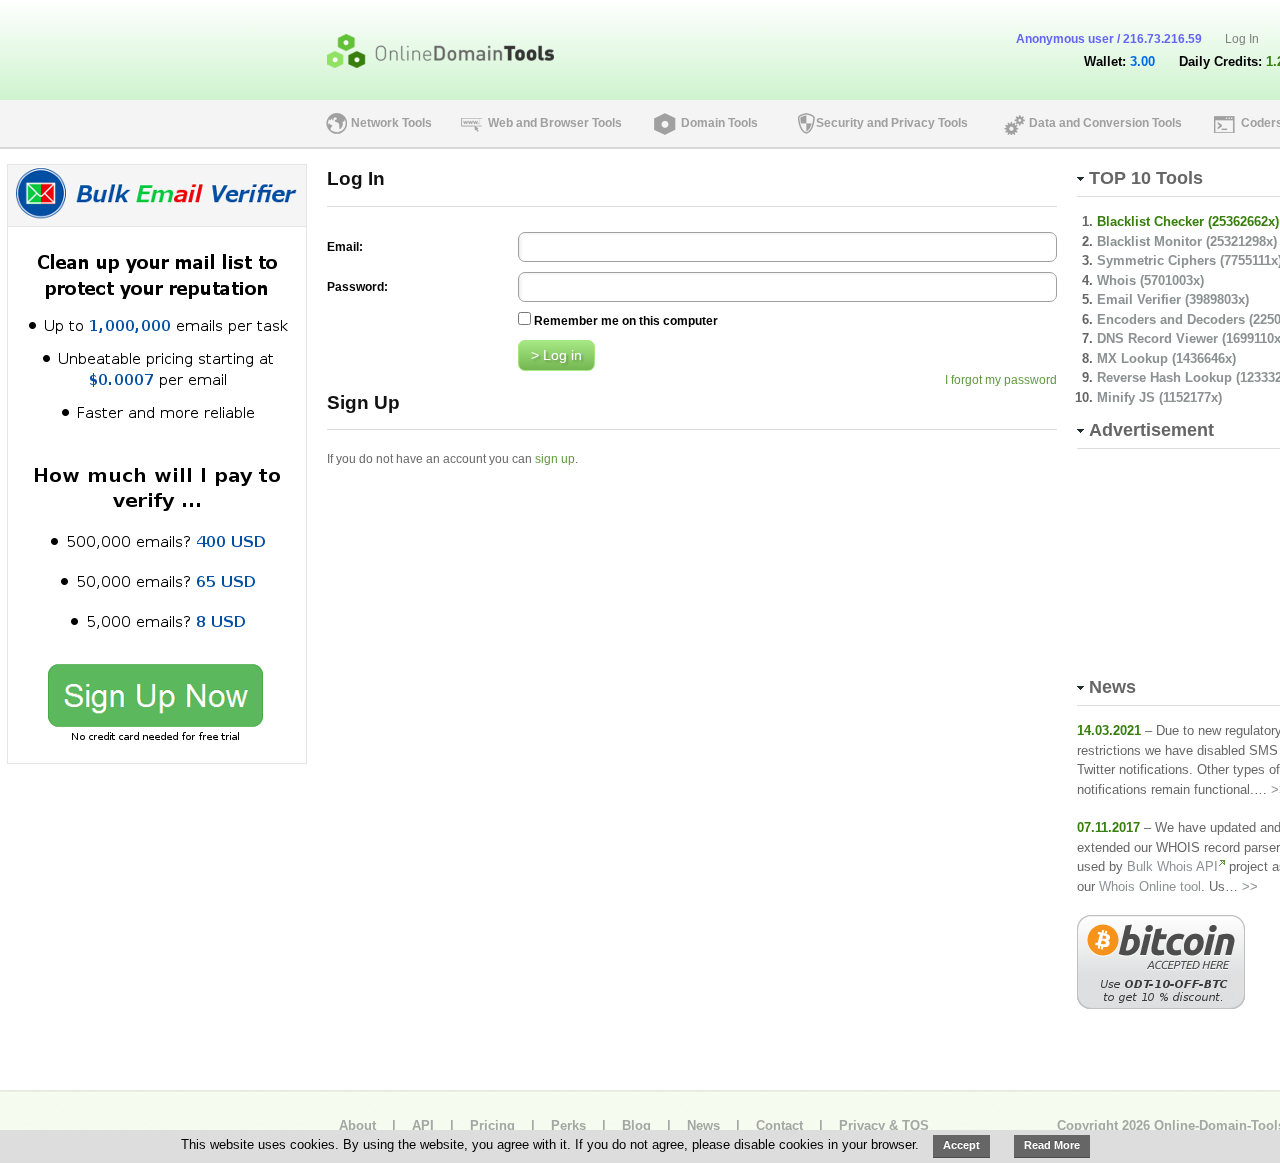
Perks (568, 1125)
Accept (961, 1145)
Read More (1052, 1145)
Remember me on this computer (626, 321)
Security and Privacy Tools (892, 123)
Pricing (492, 1125)
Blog (636, 1125)
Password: (357, 287)
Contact (779, 1125)
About (357, 1125)
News (703, 1125)
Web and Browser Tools (555, 123)
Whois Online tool (1150, 886)
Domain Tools (719, 123)
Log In (1242, 39)
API (423, 1125)
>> (1250, 886)
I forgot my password (1001, 380)
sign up (555, 459)
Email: (345, 247)
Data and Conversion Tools (1105, 123)
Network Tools (391, 123)
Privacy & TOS (884, 1125)
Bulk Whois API (1172, 866)
